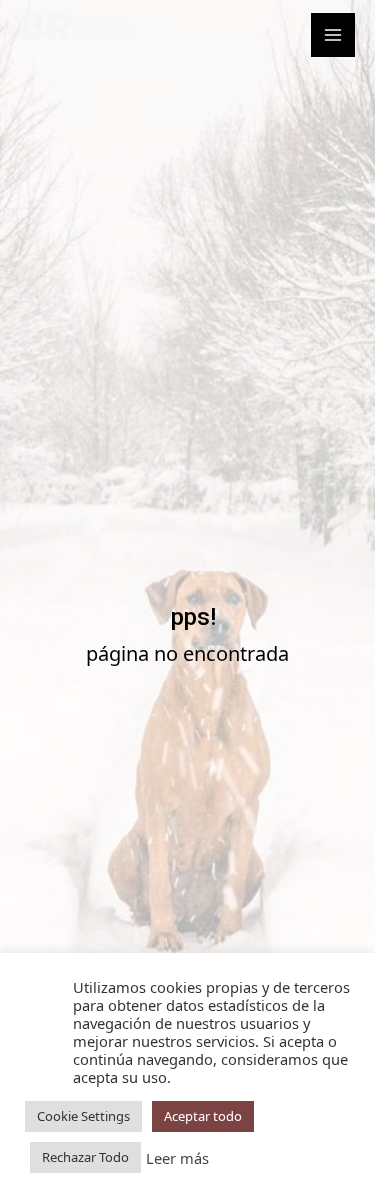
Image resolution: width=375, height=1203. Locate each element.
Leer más (177, 1158)
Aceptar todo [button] (203, 1116)
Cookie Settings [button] (83, 1116)
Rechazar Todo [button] (85, 1157)
